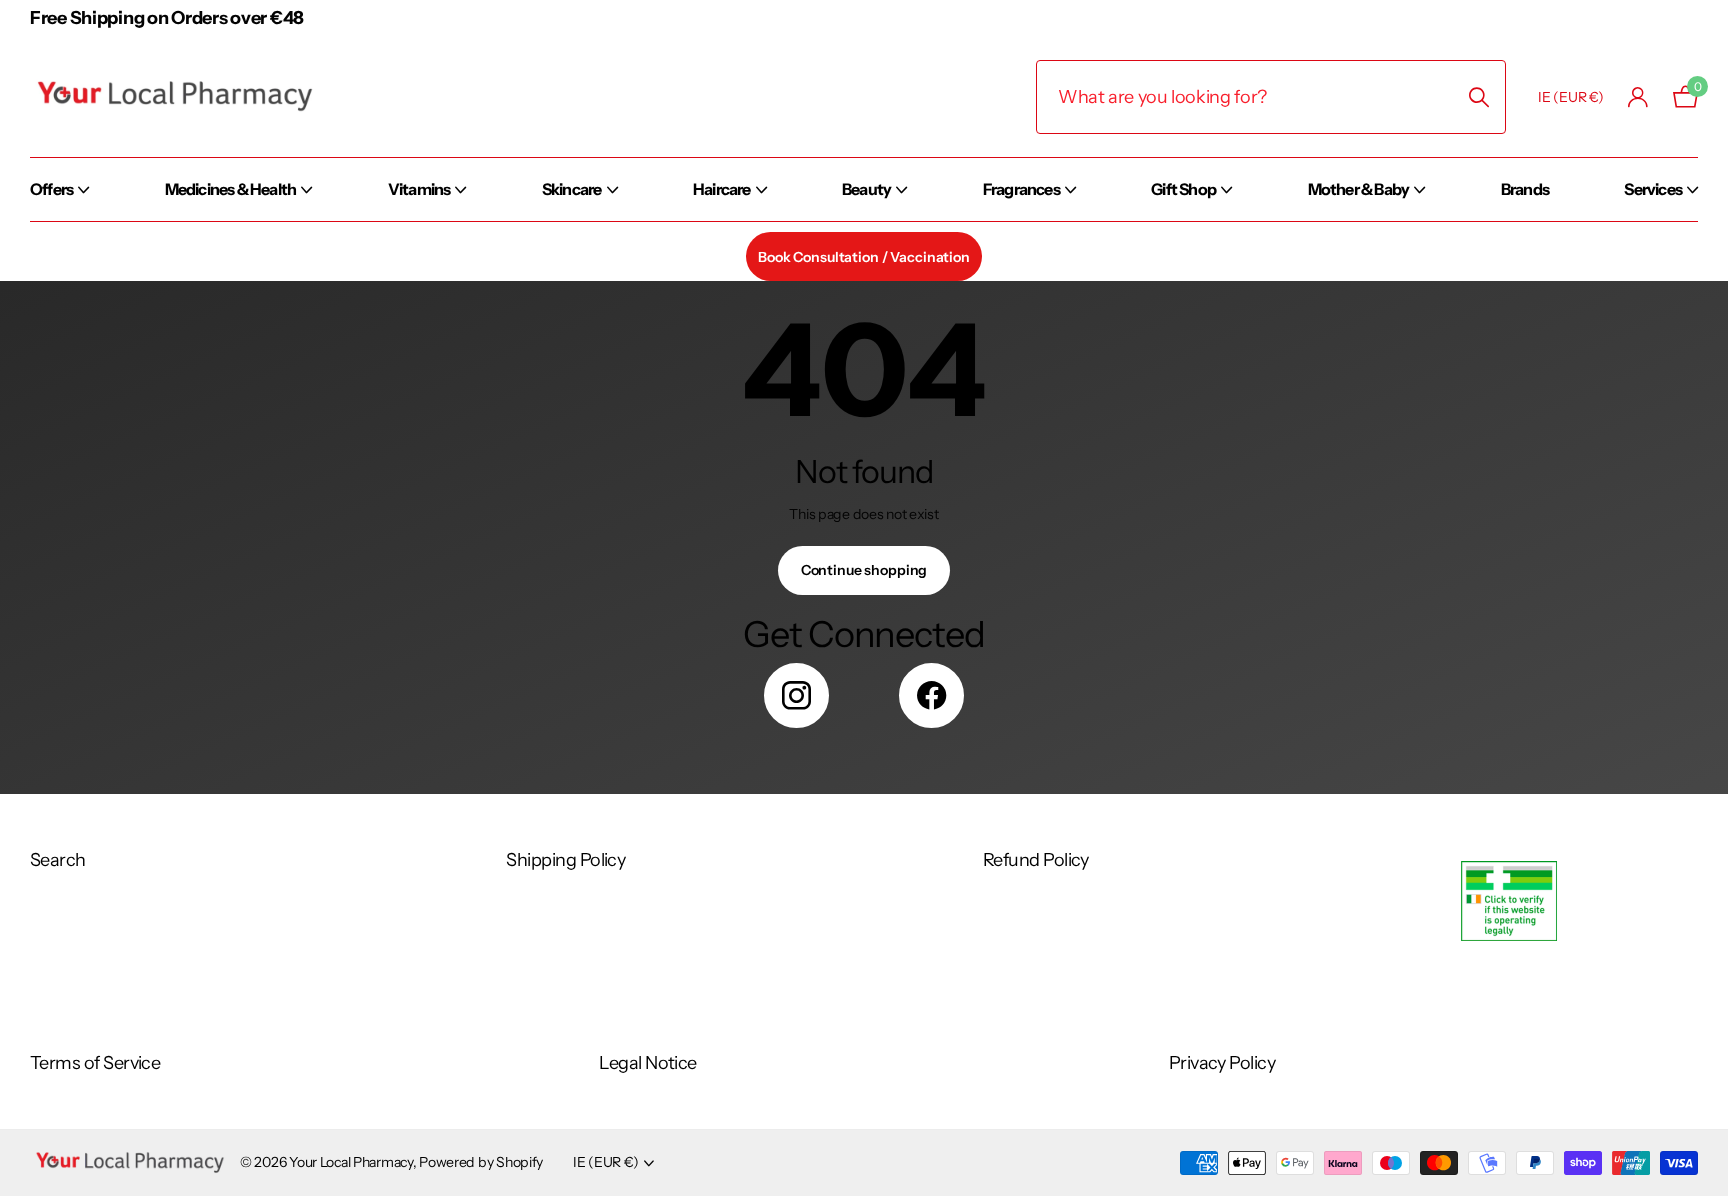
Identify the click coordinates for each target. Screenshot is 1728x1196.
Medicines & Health (231, 189)
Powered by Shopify (481, 1162)
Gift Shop (1183, 189)
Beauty (866, 189)
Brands (1525, 189)
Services (1653, 189)
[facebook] (931, 695)
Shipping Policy (565, 860)
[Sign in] (1638, 97)
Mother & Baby (1359, 189)
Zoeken (1478, 97)
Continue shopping (864, 570)
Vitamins (419, 189)
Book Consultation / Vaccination (864, 257)
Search (58, 860)
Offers (51, 189)
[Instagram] (796, 695)
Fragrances (1021, 189)
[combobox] (1271, 97)
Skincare (572, 189)
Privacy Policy (1222, 1063)
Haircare (722, 189)
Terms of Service (95, 1063)
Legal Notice (648, 1063)
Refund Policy (1036, 860)
